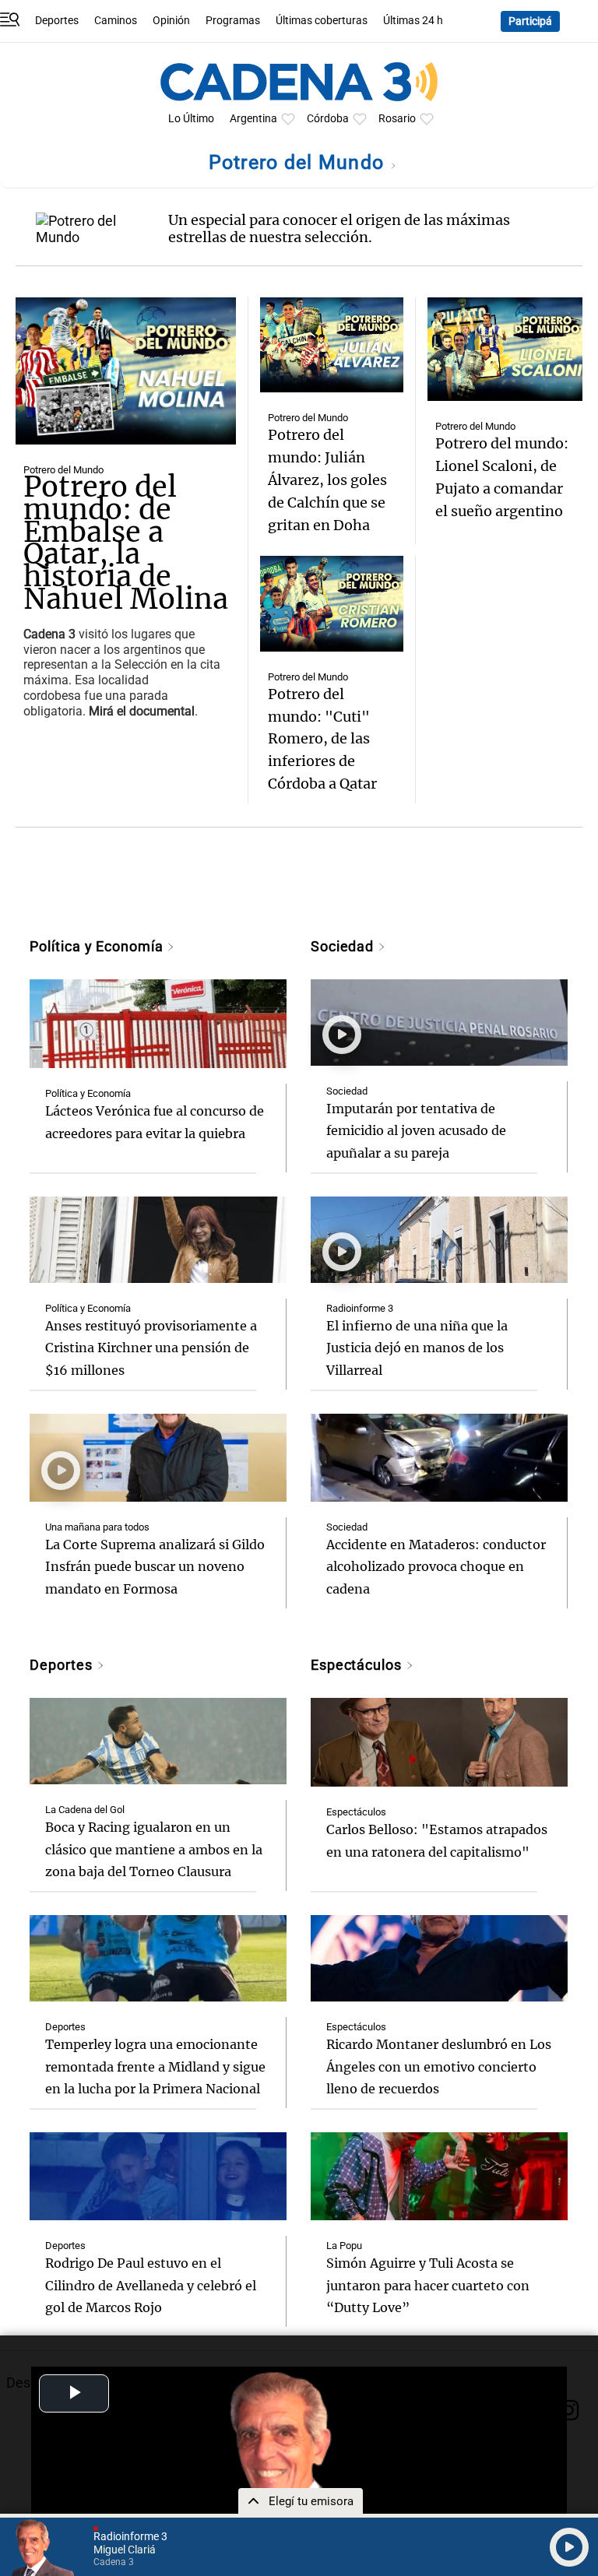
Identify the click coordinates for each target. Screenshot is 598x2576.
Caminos (116, 21)
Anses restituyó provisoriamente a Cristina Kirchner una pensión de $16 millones (151, 1348)
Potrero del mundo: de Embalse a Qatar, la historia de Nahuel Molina (126, 543)
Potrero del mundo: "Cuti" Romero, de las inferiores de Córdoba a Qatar (322, 739)
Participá (530, 21)
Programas (233, 21)
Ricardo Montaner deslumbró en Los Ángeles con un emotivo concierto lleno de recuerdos (439, 2067)
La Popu (344, 2246)
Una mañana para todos (97, 1527)
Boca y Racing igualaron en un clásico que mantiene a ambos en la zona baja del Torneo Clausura (154, 1850)
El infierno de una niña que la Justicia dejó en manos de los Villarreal (417, 1348)
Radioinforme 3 (360, 1308)
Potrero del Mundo (299, 162)
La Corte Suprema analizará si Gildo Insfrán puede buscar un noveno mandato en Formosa (155, 1567)
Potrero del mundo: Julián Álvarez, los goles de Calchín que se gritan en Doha (327, 480)
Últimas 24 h (413, 21)
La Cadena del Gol (85, 1810)
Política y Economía (98, 946)
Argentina (253, 119)
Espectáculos (358, 1665)
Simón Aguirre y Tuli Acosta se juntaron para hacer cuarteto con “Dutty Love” (428, 2286)
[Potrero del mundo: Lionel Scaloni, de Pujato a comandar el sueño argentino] (505, 349)
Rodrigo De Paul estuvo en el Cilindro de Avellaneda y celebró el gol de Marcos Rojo (151, 2286)
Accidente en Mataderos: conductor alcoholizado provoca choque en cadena (436, 1567)
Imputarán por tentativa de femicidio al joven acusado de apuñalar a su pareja (416, 1131)
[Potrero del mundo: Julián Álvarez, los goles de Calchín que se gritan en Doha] (331, 345)
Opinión (171, 21)
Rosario (397, 119)
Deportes (57, 21)
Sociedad (344, 946)
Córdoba (328, 119)
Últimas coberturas (322, 21)
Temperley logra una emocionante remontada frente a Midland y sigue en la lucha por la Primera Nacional (155, 2067)
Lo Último (191, 119)
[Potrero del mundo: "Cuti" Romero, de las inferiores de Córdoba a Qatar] (331, 603)
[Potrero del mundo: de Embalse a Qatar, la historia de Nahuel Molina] (126, 371)
